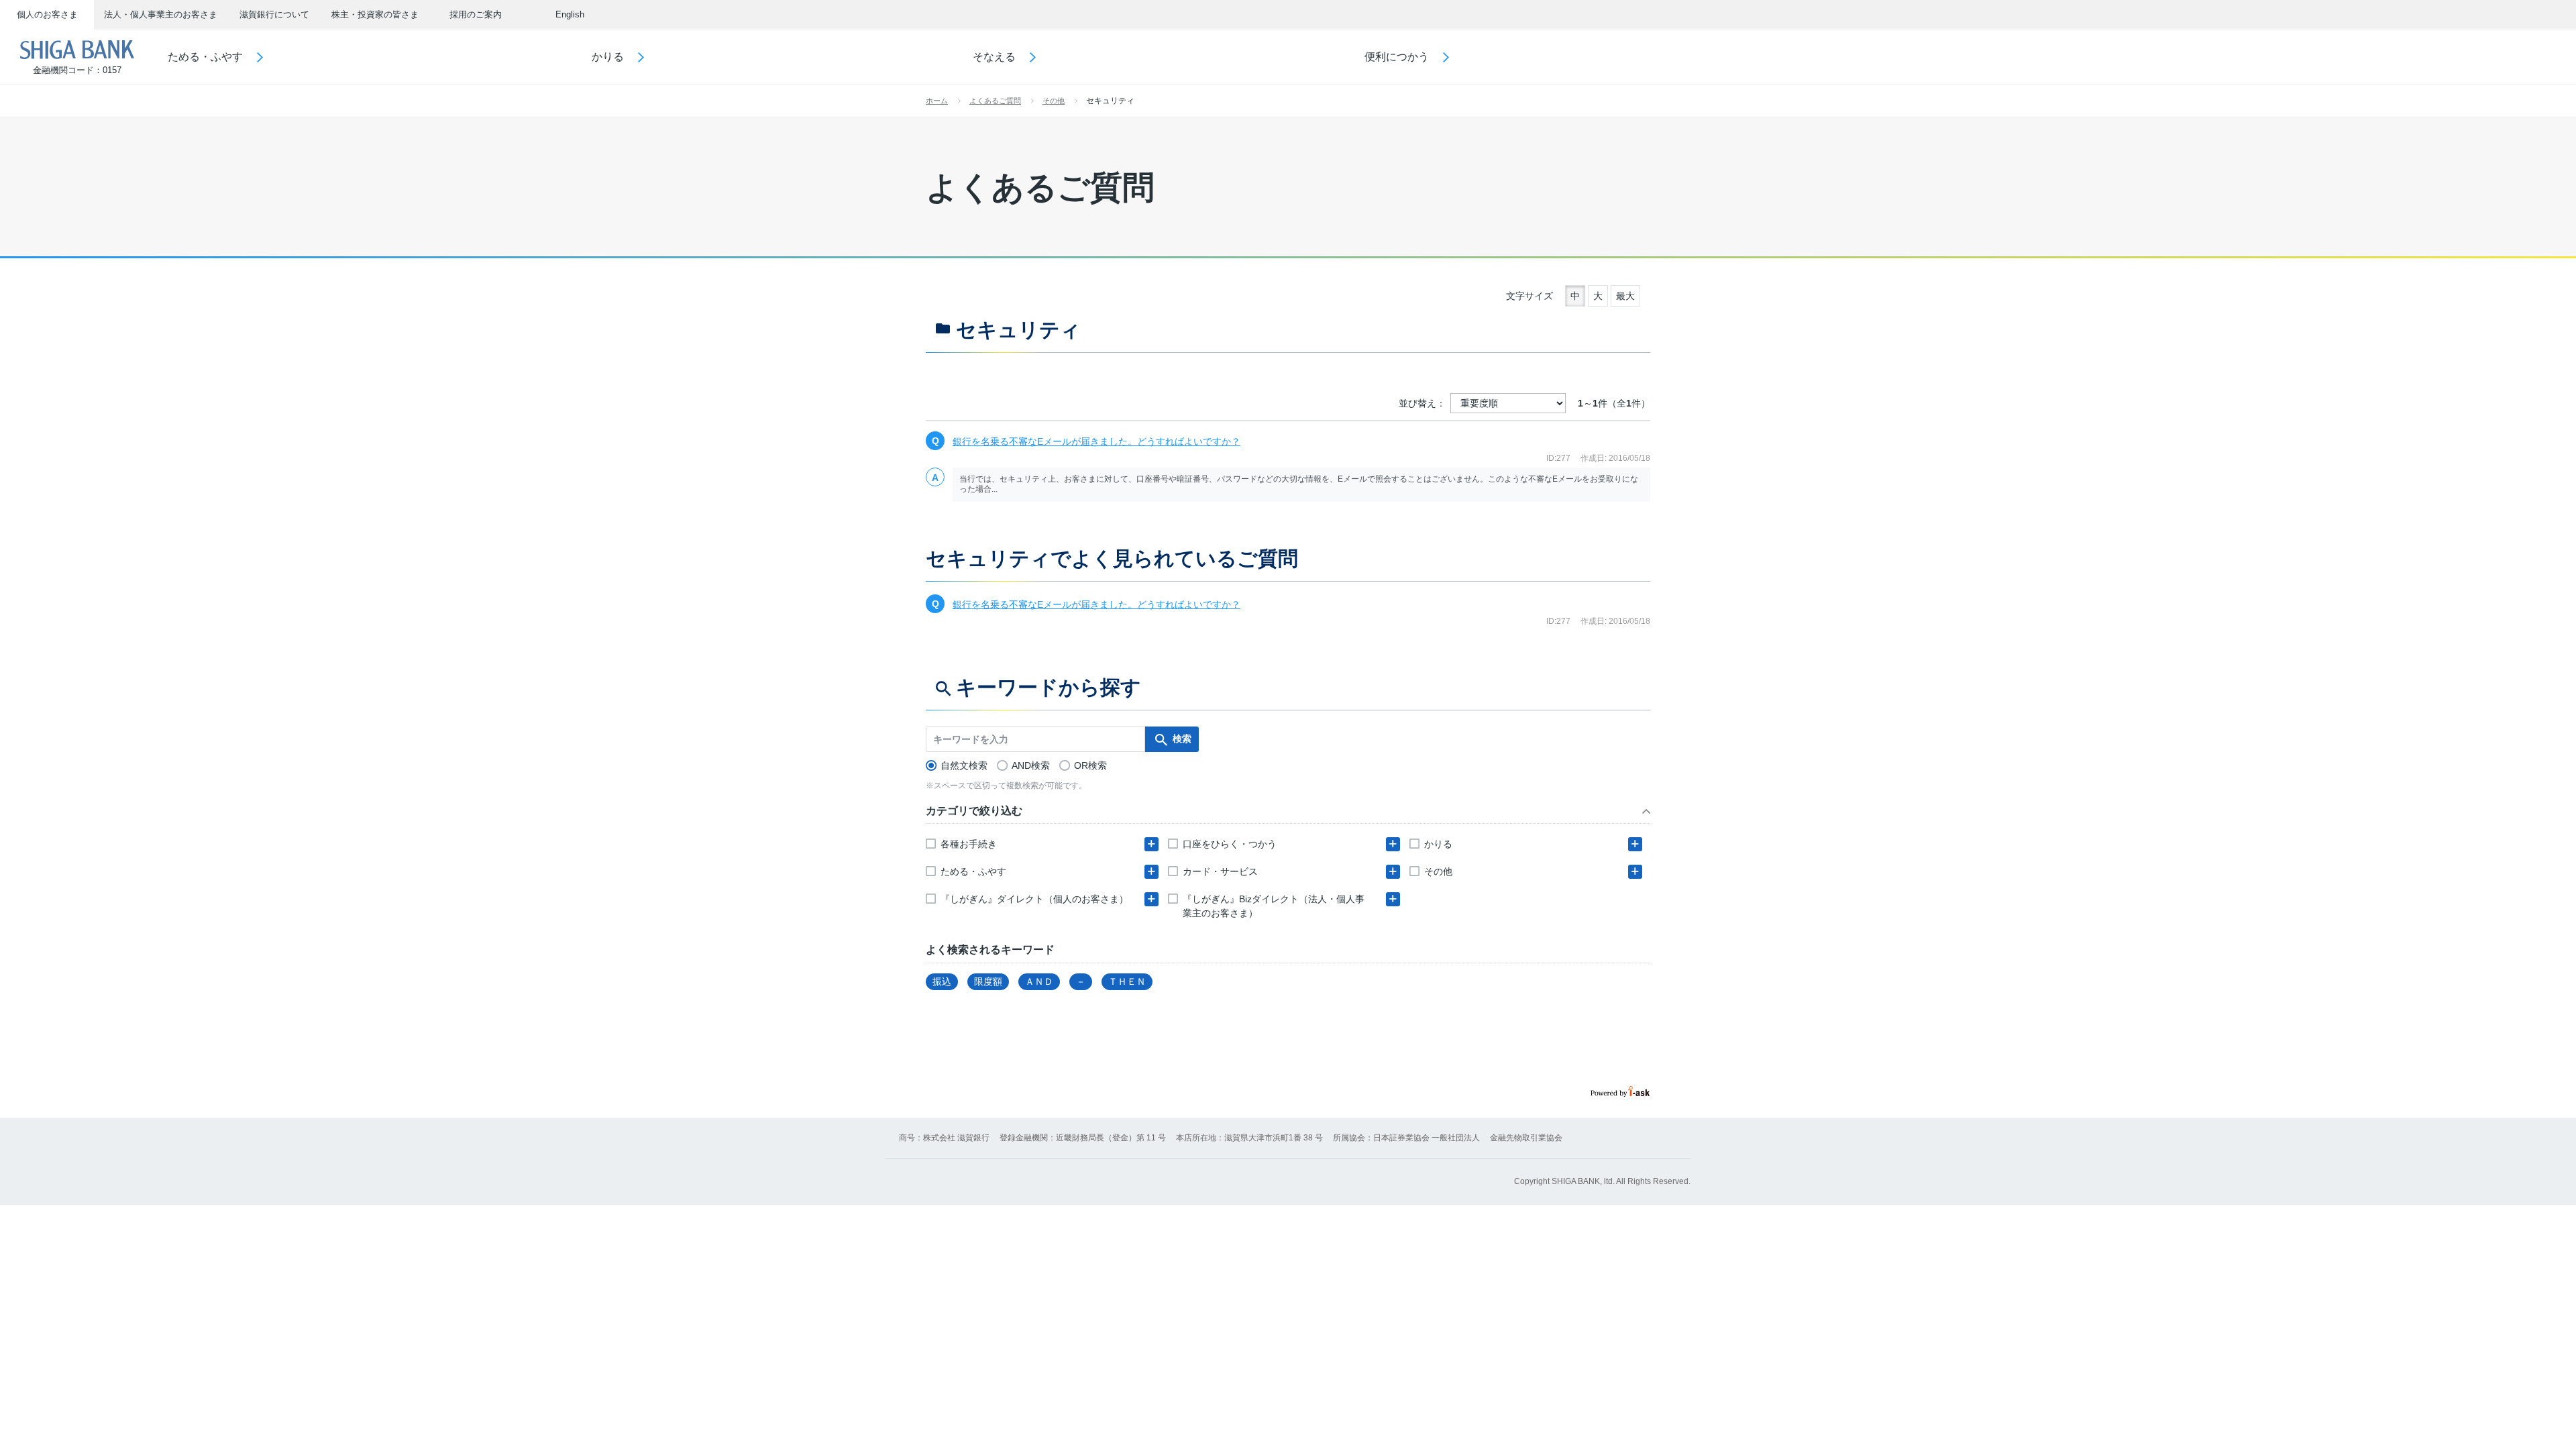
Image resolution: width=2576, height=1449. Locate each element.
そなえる (994, 57)
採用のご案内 (476, 14)
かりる (608, 57)
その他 (1054, 101)
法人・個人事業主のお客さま (161, 14)
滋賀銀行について (274, 14)
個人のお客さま (47, 14)
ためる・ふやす (205, 57)
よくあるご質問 (995, 101)
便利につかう (1397, 57)
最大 (1625, 296)
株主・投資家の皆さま (375, 14)
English (570, 14)
